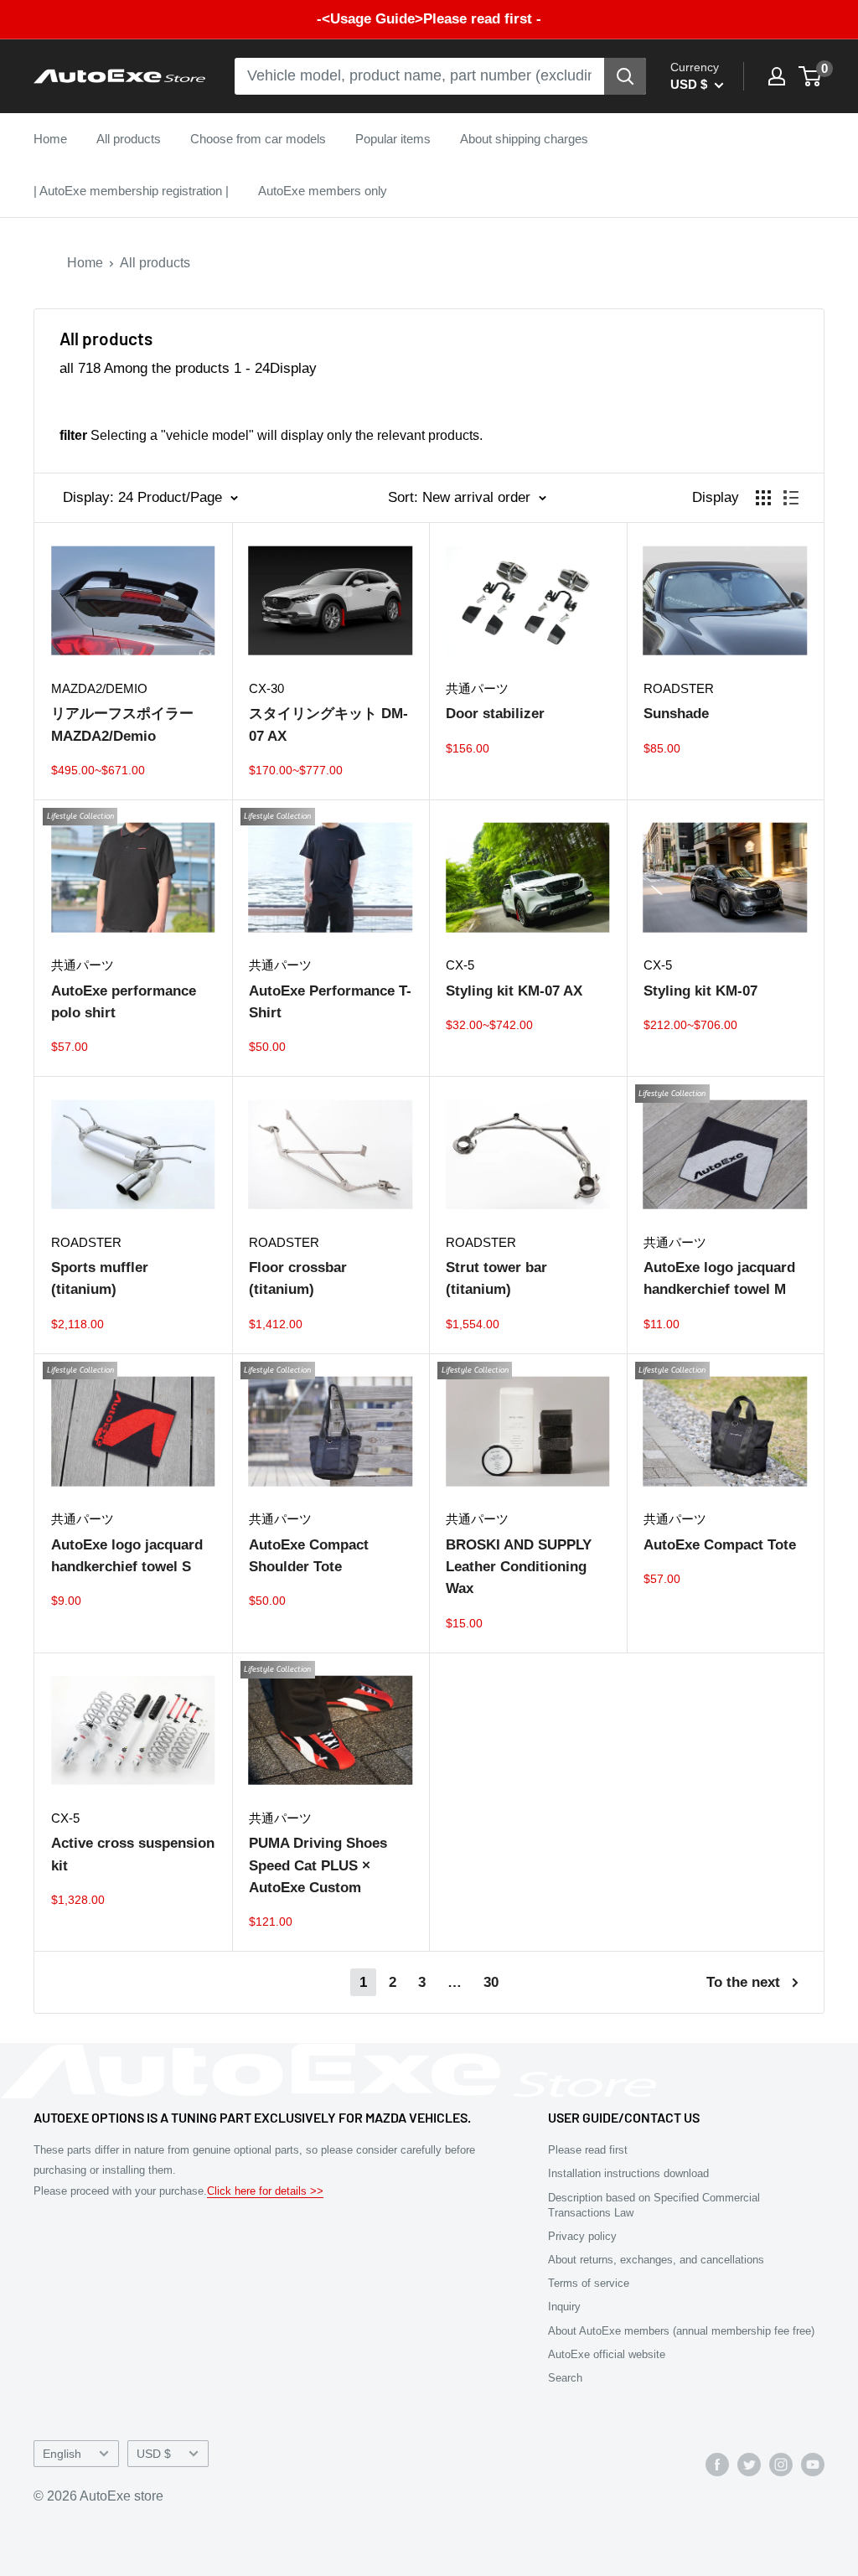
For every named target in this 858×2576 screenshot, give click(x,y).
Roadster (679, 688)
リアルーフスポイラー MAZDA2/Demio (122, 724)
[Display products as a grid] (763, 498)
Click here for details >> (265, 2191)
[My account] (777, 76)
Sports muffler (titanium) (100, 1278)
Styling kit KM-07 (700, 991)
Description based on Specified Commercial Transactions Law (654, 2205)
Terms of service (589, 2283)
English (62, 2454)
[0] (811, 76)
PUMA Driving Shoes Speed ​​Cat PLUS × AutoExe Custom (318, 1865)
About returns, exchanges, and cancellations (656, 2260)
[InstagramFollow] (781, 2464)
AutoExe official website (607, 2354)
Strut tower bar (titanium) (496, 1278)
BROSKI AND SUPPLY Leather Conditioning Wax (519, 1567)
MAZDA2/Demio (99, 688)
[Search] (625, 76)
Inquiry (564, 2307)
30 (491, 1982)
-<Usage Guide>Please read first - (429, 19)
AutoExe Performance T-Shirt (330, 1002)
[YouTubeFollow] (813, 2464)
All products (129, 139)
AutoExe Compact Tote (720, 1545)
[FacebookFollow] (717, 2464)
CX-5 (460, 965)
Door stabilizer (495, 714)
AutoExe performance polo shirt (124, 1002)
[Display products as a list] (791, 498)
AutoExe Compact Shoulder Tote (309, 1556)
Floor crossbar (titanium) (298, 1278)
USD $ (154, 2454)
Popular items (393, 139)
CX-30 (266, 688)
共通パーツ (477, 688)
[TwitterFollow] (749, 2464)
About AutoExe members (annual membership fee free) (681, 2331)
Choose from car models (258, 139)
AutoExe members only (323, 191)
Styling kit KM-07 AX (514, 991)
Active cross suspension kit (133, 1854)
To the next (743, 1982)
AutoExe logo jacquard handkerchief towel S (127, 1556)
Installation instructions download (628, 2173)
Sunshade (676, 714)
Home (50, 139)
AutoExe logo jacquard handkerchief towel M (719, 1278)
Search (565, 2378)
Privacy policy (582, 2236)
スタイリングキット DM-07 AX (328, 724)
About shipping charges (524, 139)
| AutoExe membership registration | (131, 191)
